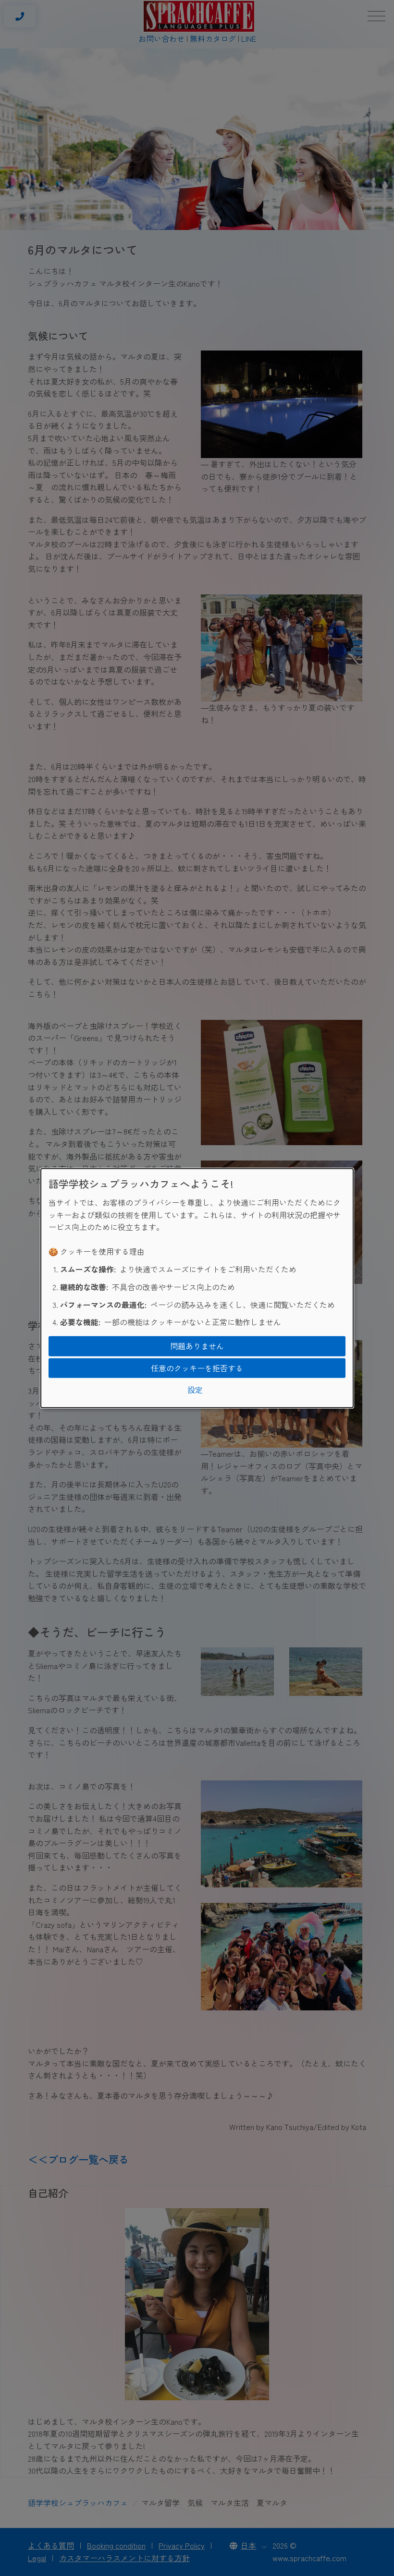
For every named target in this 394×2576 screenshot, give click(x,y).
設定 (195, 1390)
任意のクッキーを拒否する (197, 1367)
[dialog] (197, 1288)
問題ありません (197, 1346)
